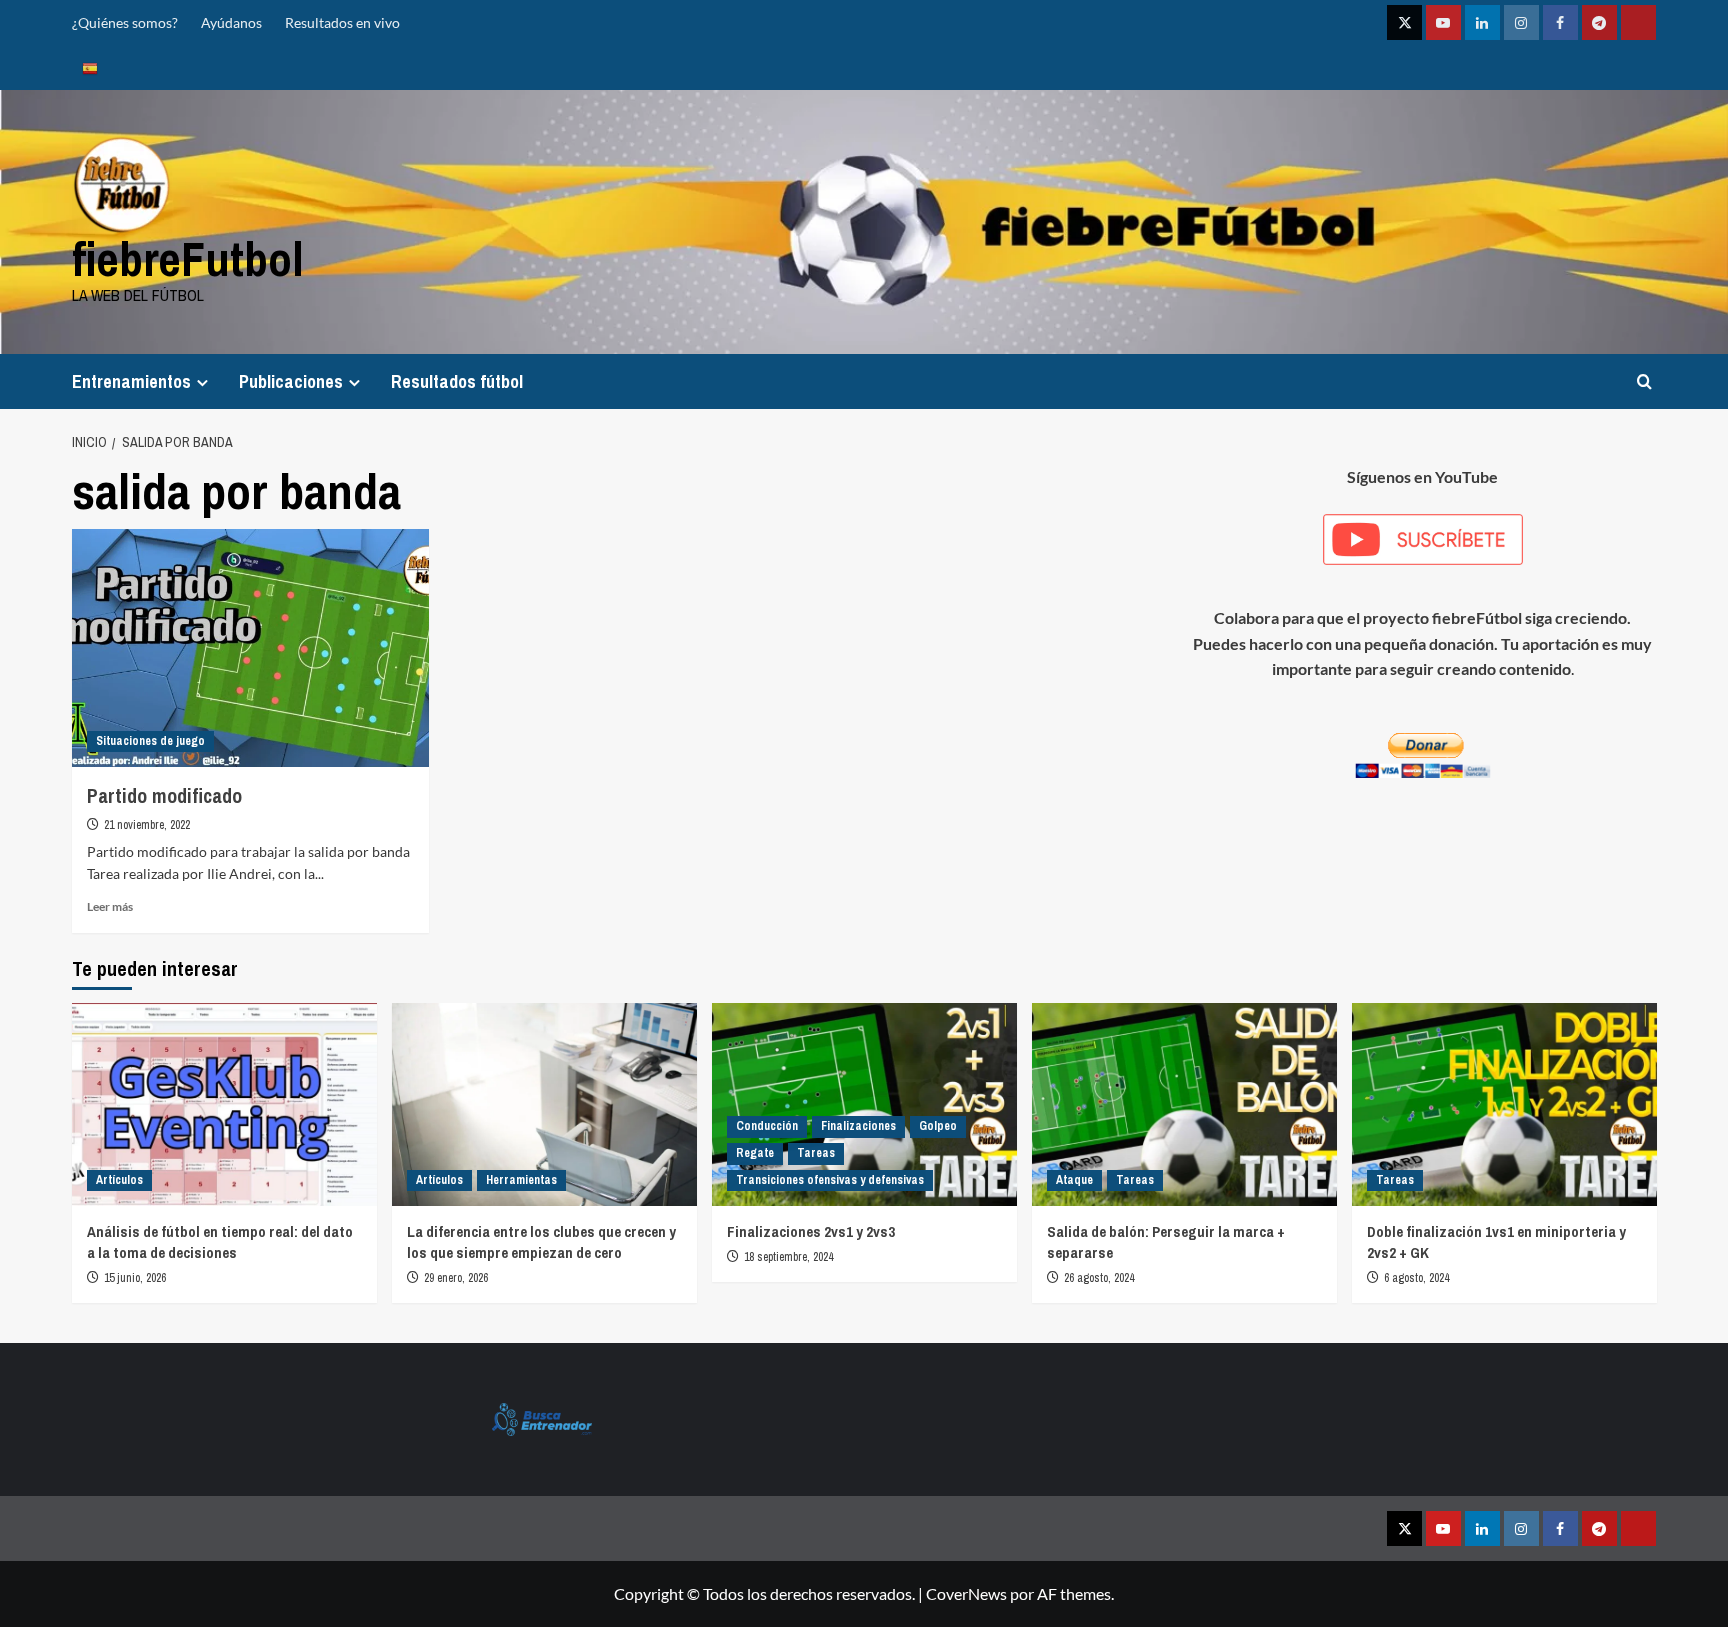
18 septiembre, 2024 (788, 1257)
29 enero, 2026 (456, 1278)
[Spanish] (90, 67)
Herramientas (521, 1180)
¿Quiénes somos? (125, 22)
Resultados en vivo (342, 22)
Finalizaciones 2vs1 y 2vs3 (811, 1231)
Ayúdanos (231, 22)
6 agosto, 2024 (1416, 1278)
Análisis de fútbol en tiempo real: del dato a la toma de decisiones (220, 1242)
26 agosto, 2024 (1099, 1278)
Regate (755, 1153)
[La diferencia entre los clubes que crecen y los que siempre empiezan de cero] (544, 1104)
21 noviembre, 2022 (147, 825)
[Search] (1644, 381)
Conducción (767, 1126)
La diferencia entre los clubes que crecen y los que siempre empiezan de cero (541, 1242)
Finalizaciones (858, 1126)
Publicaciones (291, 381)
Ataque (1074, 1180)
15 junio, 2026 (135, 1278)
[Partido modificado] (250, 648)
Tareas (816, 1153)
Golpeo (938, 1126)
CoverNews (966, 1593)
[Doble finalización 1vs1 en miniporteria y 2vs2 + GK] (1504, 1104)
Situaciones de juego (150, 741)
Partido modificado (164, 795)
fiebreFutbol (188, 258)
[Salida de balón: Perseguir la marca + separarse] (1184, 1104)
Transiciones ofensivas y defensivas (830, 1180)
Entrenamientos (131, 381)
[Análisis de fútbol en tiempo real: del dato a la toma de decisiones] (224, 1104)
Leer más (110, 906)
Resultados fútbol (457, 381)
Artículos (119, 1180)
